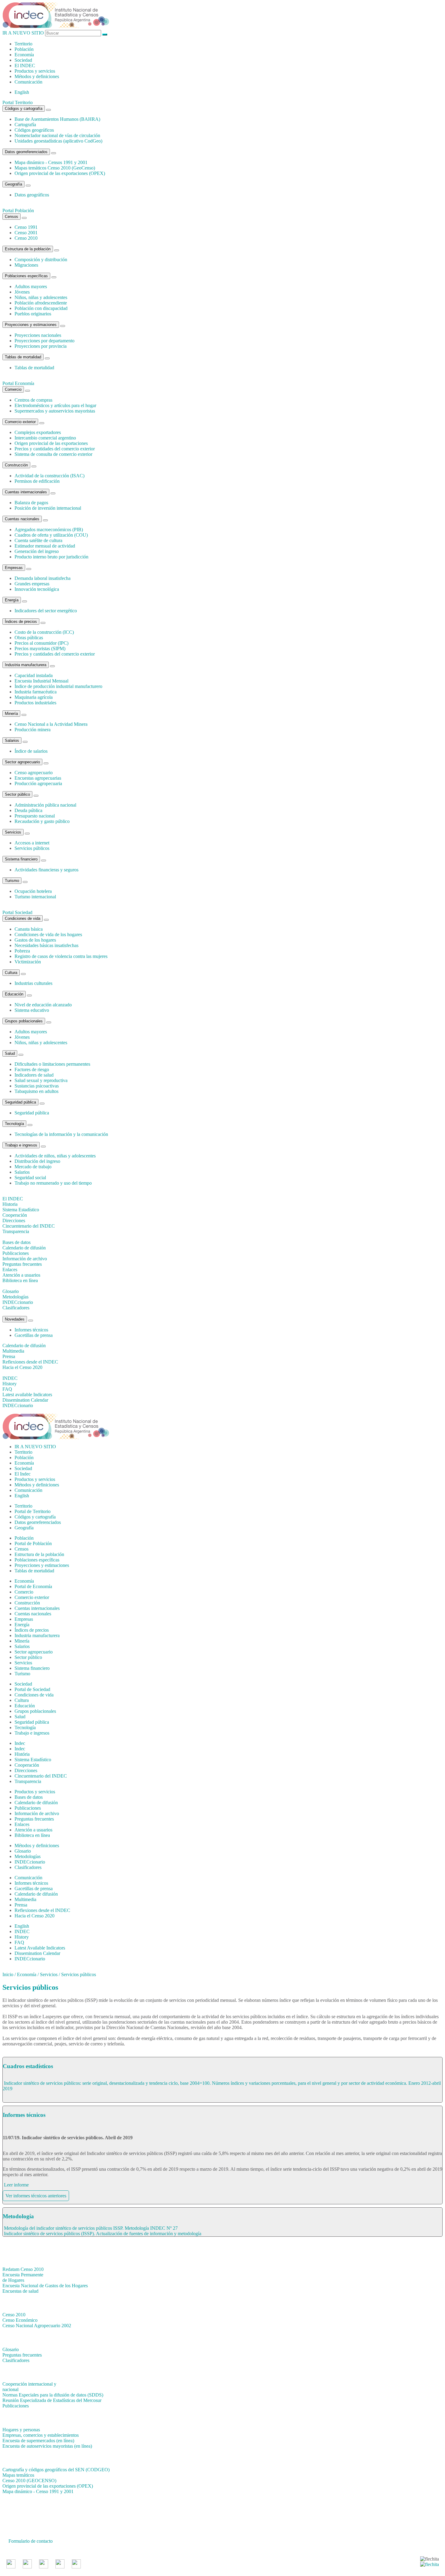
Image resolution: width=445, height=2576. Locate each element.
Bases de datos (29, 1797)
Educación (14, 994)
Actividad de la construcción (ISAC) (49, 476)
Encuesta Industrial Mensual (41, 681)
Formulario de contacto (31, 2541)
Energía (12, 600)
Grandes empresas (32, 584)
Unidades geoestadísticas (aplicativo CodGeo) (58, 141)
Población (24, 49)
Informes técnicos (31, 1330)
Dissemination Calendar (37, 1953)
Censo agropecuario (34, 773)
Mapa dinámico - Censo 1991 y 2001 (38, 2491)
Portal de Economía (33, 1586)
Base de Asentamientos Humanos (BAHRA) (57, 119)
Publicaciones (28, 1808)
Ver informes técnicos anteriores (36, 2196)
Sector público (17, 794)
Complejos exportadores (38, 432)
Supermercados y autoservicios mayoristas (55, 411)
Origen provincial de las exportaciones (51, 443)
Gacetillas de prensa (34, 1335)
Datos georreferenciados (26, 152)
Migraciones (26, 265)
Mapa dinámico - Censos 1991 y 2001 (51, 162)
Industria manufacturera (26, 665)
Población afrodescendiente (41, 303)
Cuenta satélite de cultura (38, 540)
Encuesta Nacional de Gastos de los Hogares (45, 2286)
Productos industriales (35, 703)
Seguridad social (30, 1178)
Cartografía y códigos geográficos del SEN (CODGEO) (56, 2470)
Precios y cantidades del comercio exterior (55, 449)
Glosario (23, 1851)
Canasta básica (29, 929)
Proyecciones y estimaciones (31, 325)
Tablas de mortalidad (23, 357)
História (22, 1754)
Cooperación (27, 1765)
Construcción (16, 465)
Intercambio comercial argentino (45, 438)
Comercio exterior (20, 422)
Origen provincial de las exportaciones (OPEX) (60, 173)
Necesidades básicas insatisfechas (46, 945)
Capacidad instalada (34, 675)
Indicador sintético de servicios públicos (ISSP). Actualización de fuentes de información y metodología (103, 2234)
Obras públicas (29, 638)
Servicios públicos (32, 848)
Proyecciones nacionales (38, 335)
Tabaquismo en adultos (36, 1091)
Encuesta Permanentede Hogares (23, 2277)
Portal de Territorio (33, 1511)
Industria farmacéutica (36, 692)
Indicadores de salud (34, 1075)
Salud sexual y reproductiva (41, 1080)
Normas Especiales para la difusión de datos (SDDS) (53, 2395)
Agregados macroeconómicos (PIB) (49, 530)
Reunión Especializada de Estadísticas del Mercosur (52, 2400)
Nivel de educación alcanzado (43, 1005)
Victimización (28, 962)
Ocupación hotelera (33, 891)
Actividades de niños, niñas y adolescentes (55, 1156)
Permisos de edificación (37, 481)
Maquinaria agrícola (34, 697)
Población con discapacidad (41, 308)
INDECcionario (30, 1862)
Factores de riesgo (32, 1069)
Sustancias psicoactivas (37, 1086)
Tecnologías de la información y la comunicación (61, 1134)
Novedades (15, 1319)
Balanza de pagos (31, 503)
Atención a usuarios (33, 1830)
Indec (20, 1749)
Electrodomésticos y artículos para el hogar (55, 405)
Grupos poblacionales (24, 1021)
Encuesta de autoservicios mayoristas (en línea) (47, 2446)
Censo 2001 (26, 233)
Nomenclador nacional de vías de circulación (57, 135)
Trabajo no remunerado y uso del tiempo (53, 1183)
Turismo (12, 881)
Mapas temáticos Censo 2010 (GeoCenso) (55, 168)
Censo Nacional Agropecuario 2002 (37, 2326)
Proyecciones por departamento (44, 341)
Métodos (37, 76)
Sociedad (23, 60)
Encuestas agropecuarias (38, 778)
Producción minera (33, 730)
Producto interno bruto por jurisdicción (51, 557)
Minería (11, 714)
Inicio (8, 1974)
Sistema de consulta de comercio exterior (53, 454)
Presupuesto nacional (35, 816)
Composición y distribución (41, 260)
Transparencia (28, 1781)
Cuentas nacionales (22, 519)
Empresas (14, 568)
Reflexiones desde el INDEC (42, 1910)
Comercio (13, 389)
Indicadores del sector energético (46, 611)
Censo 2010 (26, 238)
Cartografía (25, 125)
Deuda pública (28, 810)
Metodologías (28, 1856)
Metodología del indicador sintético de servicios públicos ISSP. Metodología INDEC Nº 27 (91, 2228)
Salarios (12, 740)
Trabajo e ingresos (21, 1145)
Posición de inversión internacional (48, 508)
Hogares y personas (21, 2430)
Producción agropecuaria (38, 783)
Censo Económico (20, 2320)
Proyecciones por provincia (41, 346)
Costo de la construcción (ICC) (44, 632)
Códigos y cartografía (24, 109)
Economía (24, 55)
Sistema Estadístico (33, 1760)
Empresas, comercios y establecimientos (41, 2435)
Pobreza (22, 951)
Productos (35, 71)
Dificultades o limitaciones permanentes (52, 1064)
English (22, 92)
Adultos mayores (31, 286)
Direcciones (26, 1770)
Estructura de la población (28, 249)
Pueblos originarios (33, 314)
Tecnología (14, 1124)
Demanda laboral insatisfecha (43, 578)
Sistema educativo (32, 1010)
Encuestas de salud (20, 2291)
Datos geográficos (32, 195)
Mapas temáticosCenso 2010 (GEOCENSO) (29, 2478)
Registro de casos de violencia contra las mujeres (61, 956)
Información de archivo (37, 1813)
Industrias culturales (33, 983)
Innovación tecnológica (37, 589)
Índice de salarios (31, 751)
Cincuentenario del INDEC (41, 1776)
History (22, 1937)
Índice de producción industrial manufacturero (58, 686)
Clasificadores (28, 1867)
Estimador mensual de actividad (45, 546)
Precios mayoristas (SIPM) (40, 648)
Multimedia (25, 1899)
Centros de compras (33, 400)
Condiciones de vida (23, 918)
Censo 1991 (26, 227)
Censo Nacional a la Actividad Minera (51, 724)
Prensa (21, 1905)
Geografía (13, 184)
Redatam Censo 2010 (23, 2269)
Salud (10, 1053)
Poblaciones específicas (26, 276)
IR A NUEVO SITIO (23, 33)
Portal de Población (33, 1543)
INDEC (25, 66)
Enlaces (22, 1824)
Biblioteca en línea (32, 1835)
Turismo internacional (35, 897)
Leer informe (16, 2185)
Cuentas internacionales (26, 492)
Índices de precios (21, 622)
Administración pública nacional (45, 805)
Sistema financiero (21, 859)
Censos (12, 217)
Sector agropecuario (22, 762)
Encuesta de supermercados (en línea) (38, 2441)
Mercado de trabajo (33, 1167)
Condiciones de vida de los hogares (48, 934)
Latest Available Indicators (40, 1948)
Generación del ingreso (37, 551)
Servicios (13, 832)
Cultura (11, 973)
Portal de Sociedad (32, 1689)
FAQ (19, 1942)
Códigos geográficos (34, 130)
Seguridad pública (20, 1102)
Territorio (23, 44)
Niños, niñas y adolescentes (41, 297)
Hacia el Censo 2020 (35, 1916)
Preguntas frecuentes (34, 1819)
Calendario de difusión (36, 1803)
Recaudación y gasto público (42, 821)
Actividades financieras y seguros (46, 870)
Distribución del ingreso (37, 1161)
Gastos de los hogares (35, 940)
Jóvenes (22, 292)
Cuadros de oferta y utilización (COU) (51, 535)
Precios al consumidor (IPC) (41, 643)
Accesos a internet (32, 843)
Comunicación (28, 82)
